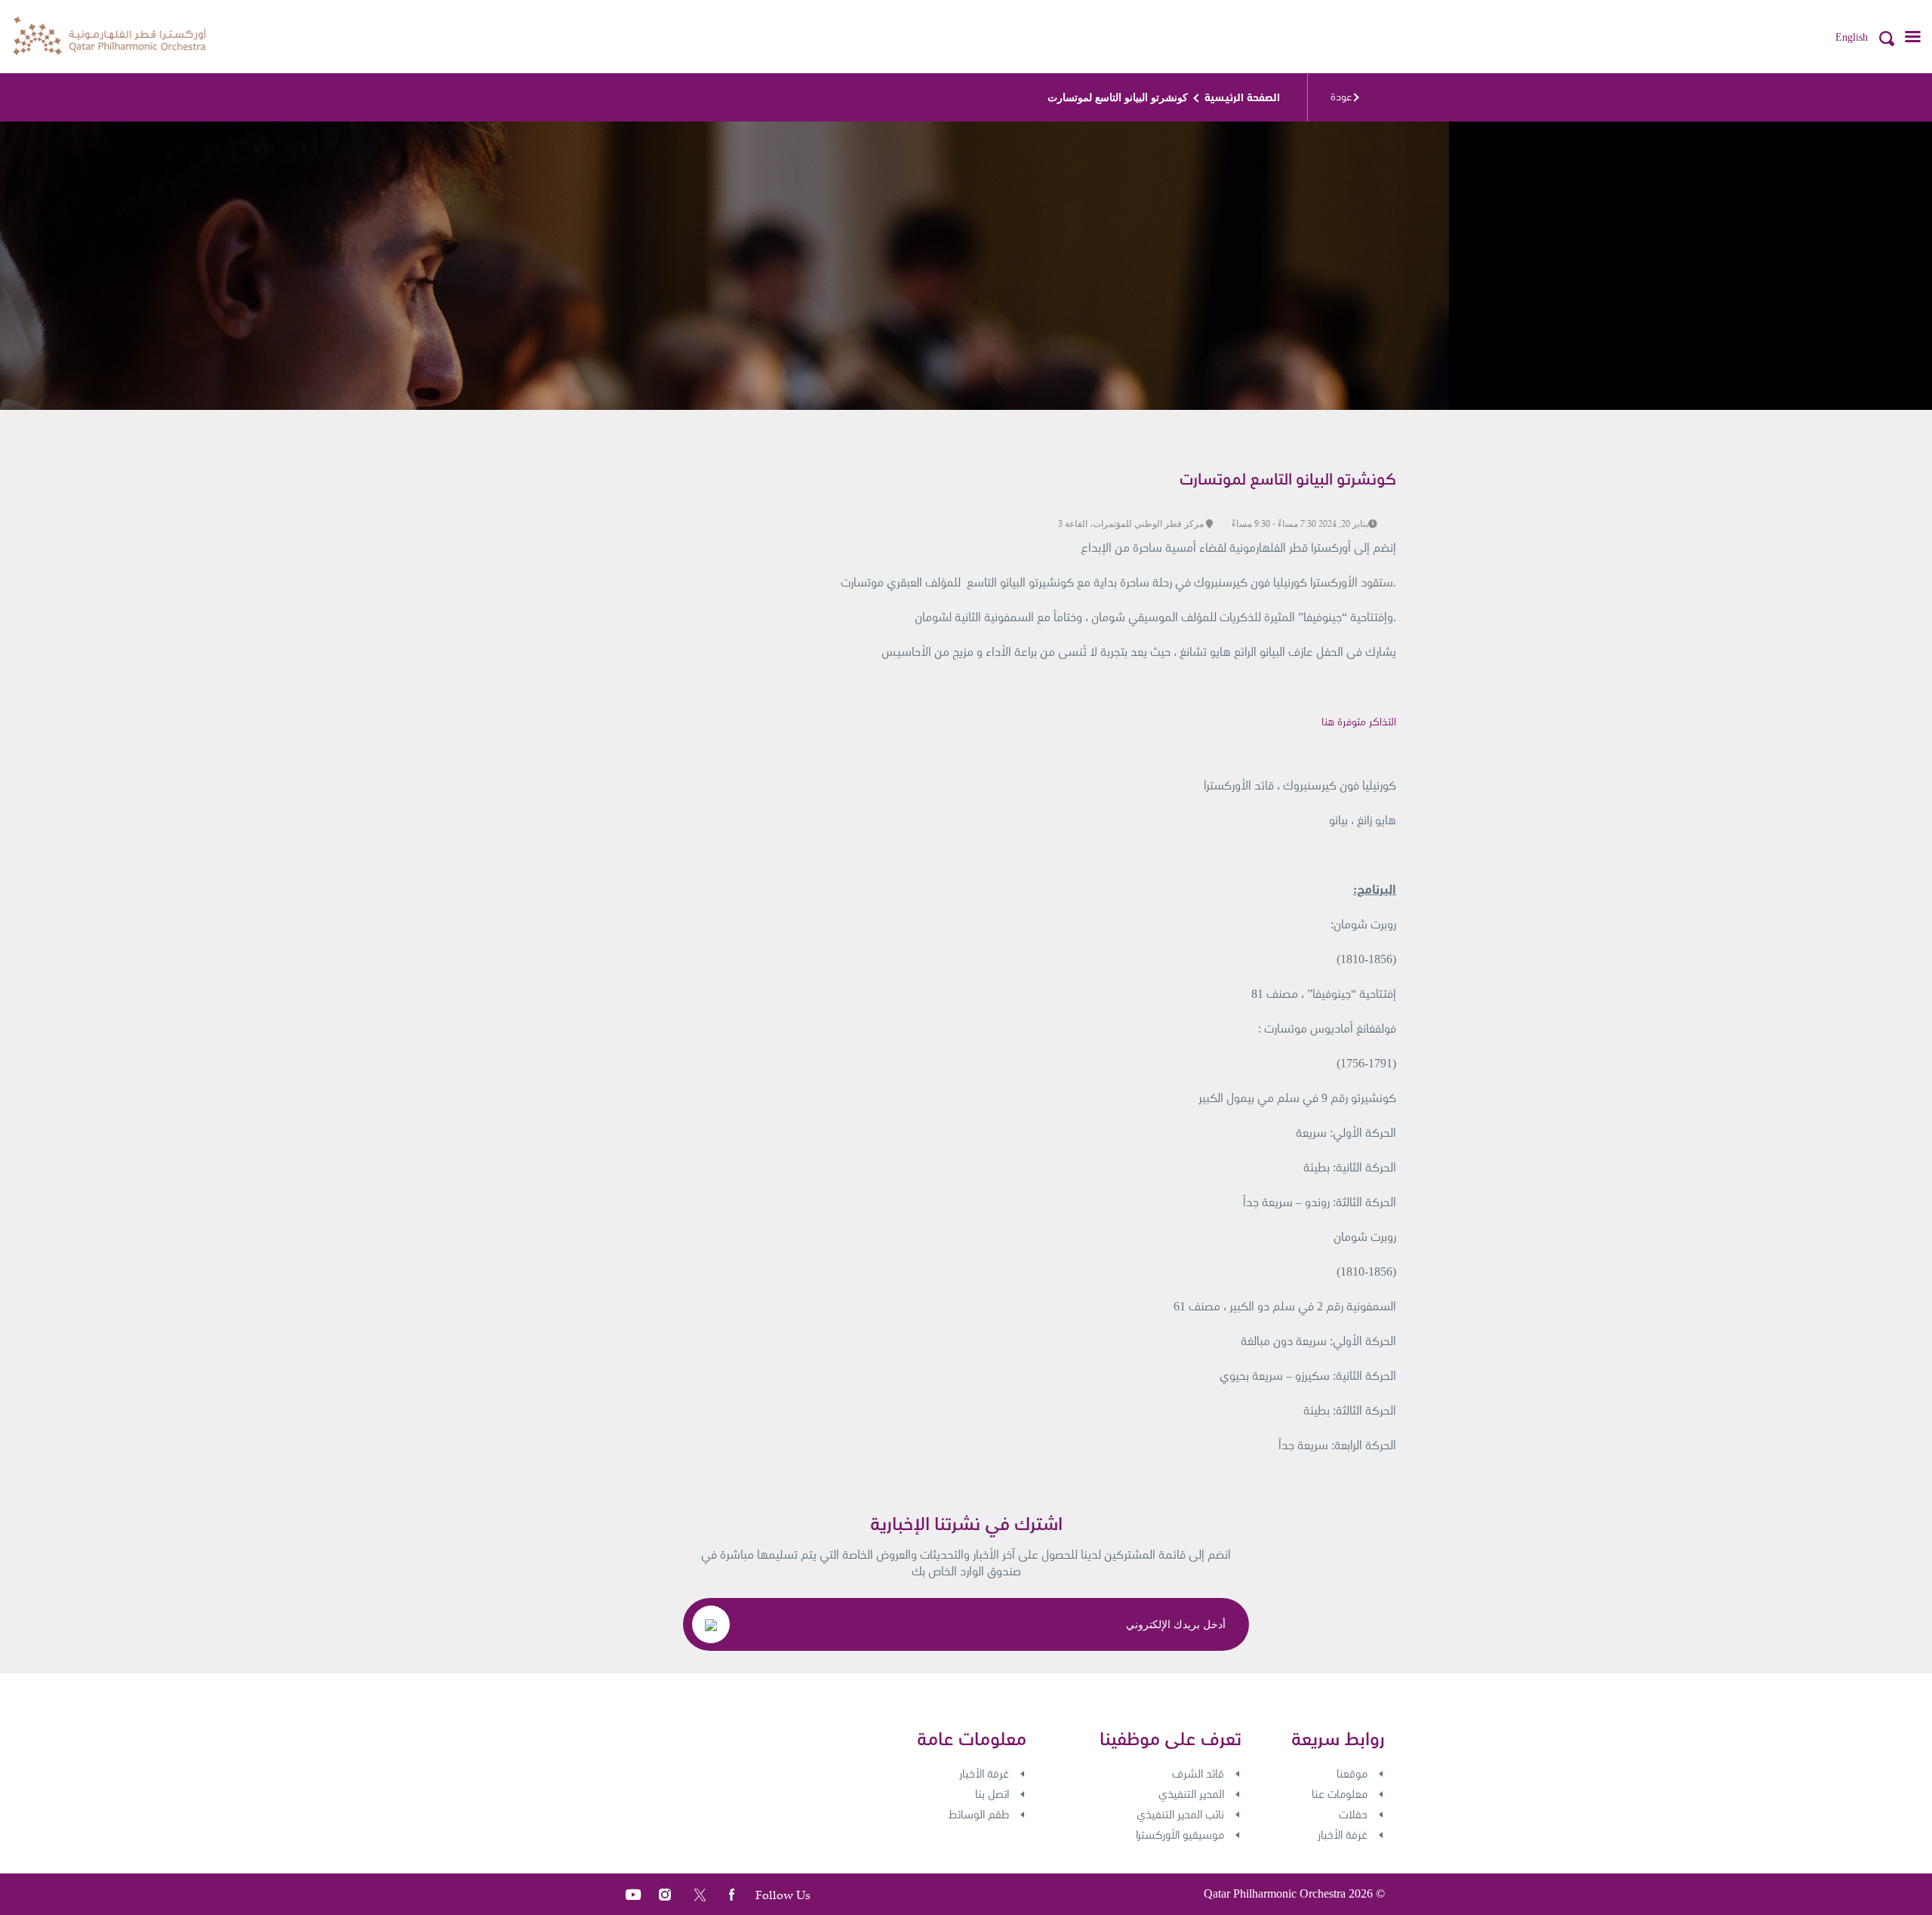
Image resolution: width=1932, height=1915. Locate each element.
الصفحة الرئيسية (1242, 98)
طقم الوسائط (978, 1815)
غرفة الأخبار (1343, 1835)
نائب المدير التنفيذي (1180, 1815)
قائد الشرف (1198, 1774)
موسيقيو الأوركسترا (1180, 1835)
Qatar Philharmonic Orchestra (1275, 1893)
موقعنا (1352, 1774)
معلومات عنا (1340, 1794)
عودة (1341, 97)
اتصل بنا (992, 1794)
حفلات (1353, 1815)
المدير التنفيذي (1191, 1794)
